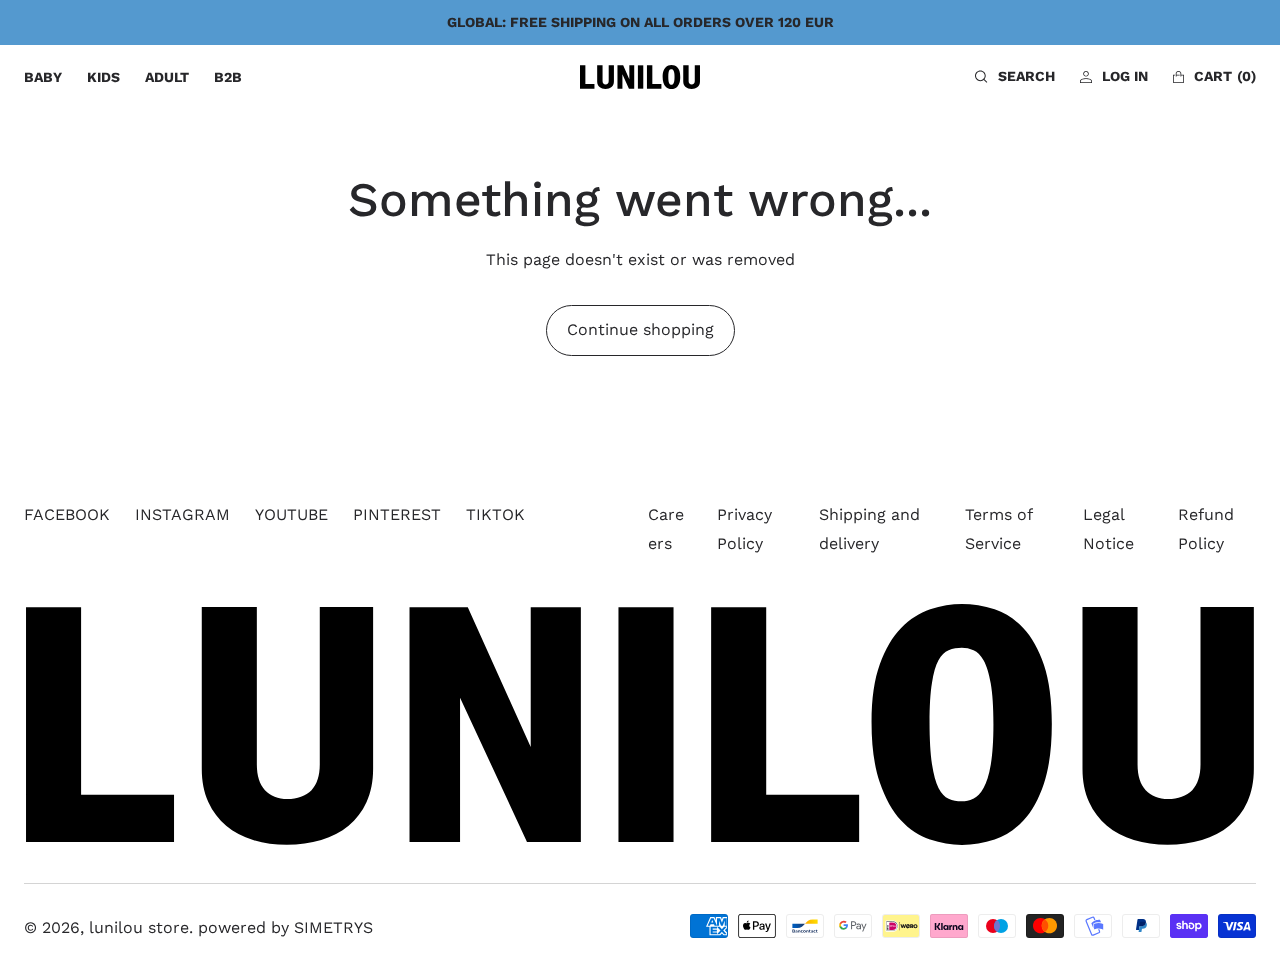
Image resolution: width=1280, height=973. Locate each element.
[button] (1015, 76)
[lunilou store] (640, 77)
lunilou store (139, 927)
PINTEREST (397, 514)
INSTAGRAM (182, 514)
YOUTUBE (291, 514)
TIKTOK (495, 514)
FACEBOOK (67, 514)
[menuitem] (43, 77)
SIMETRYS (333, 927)
